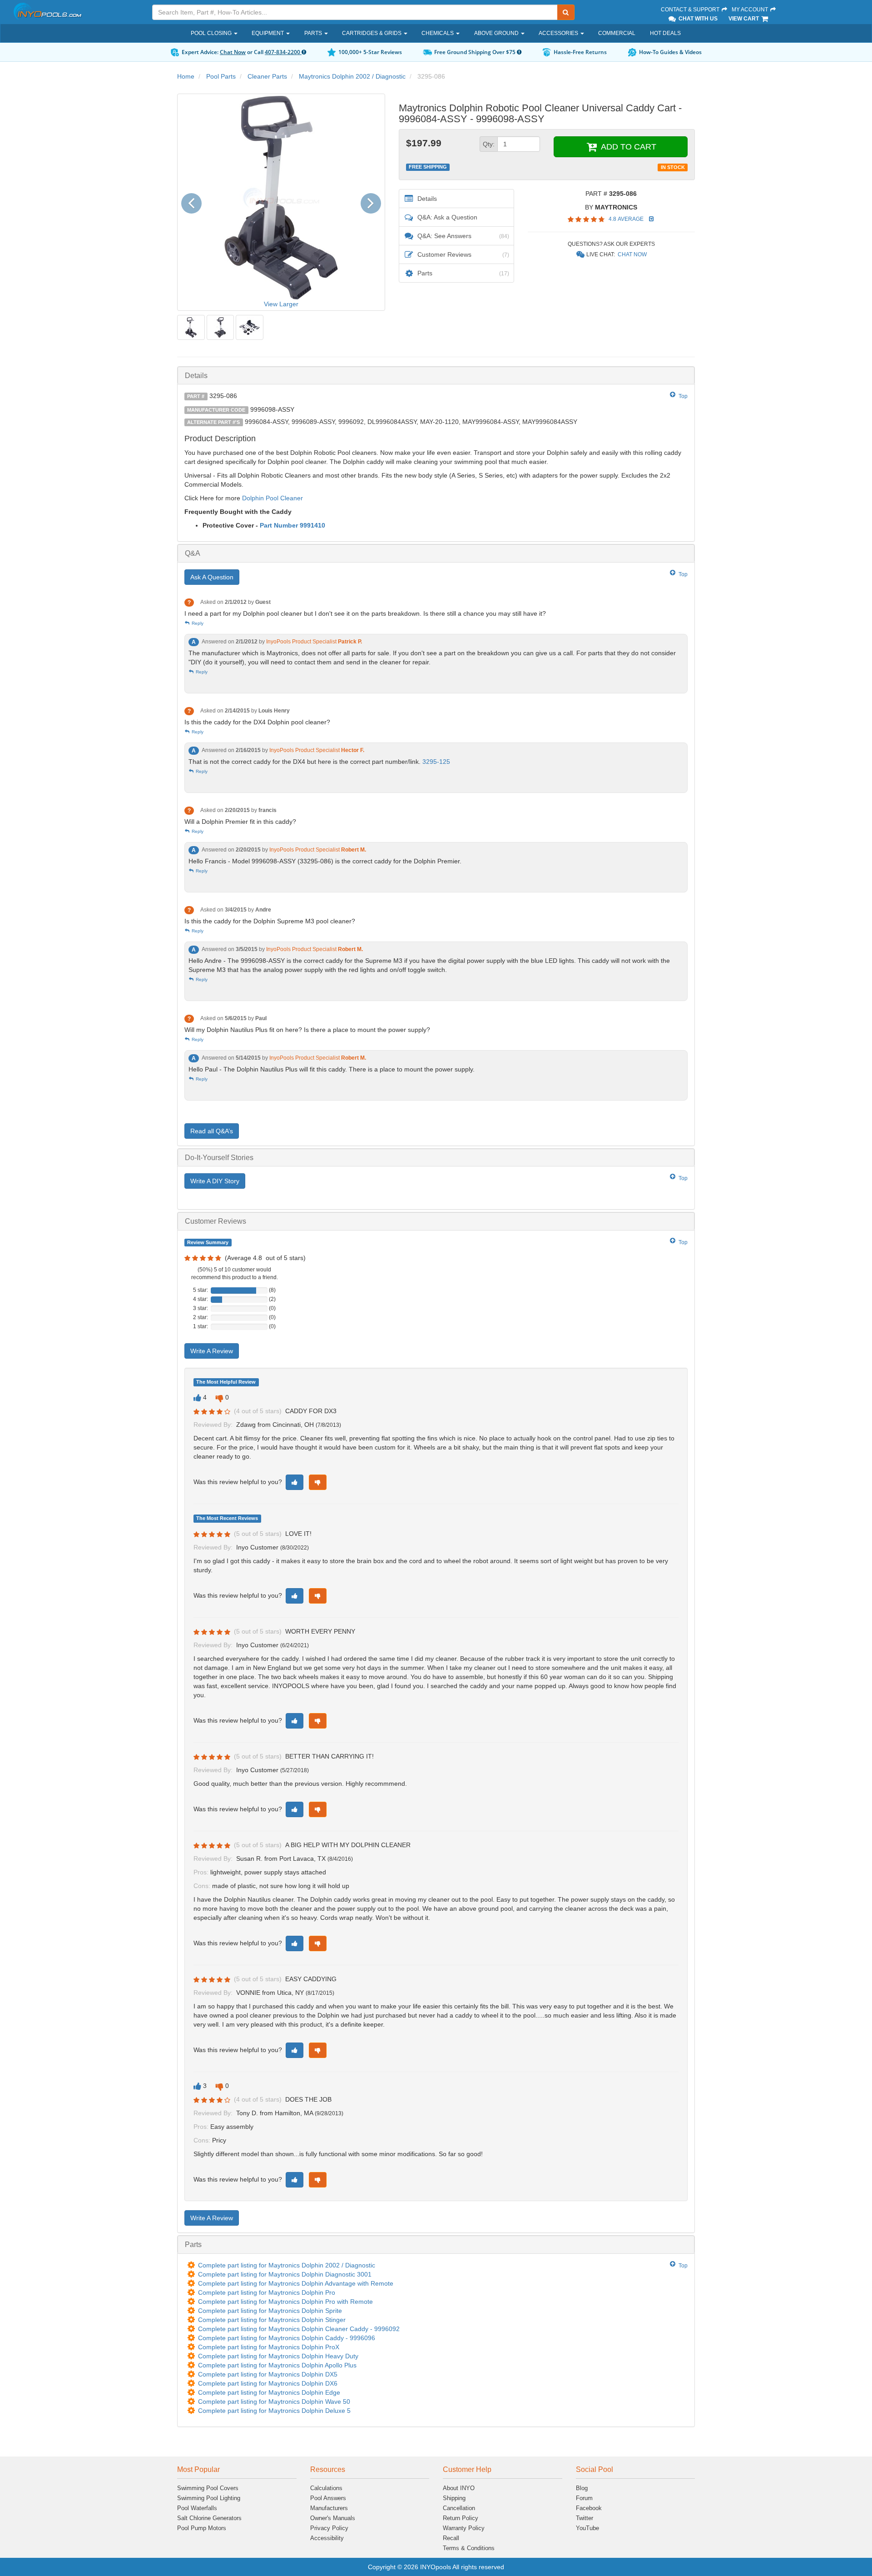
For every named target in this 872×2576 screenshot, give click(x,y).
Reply (197, 623)
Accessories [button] (559, 33)
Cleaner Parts (267, 76)
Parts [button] (314, 33)
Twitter (585, 2518)
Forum (584, 2498)
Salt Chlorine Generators (209, 2518)
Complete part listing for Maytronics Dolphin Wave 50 (274, 2402)
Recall (451, 2538)
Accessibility (327, 2538)
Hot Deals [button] (665, 33)
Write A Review (212, 1351)
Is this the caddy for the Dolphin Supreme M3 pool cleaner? (270, 921)
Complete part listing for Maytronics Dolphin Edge (269, 2392)
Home (186, 76)
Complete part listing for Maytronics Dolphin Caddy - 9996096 (287, 2338)
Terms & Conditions (469, 2548)
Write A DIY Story (215, 1181)
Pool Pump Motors (202, 2528)
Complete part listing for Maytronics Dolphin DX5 (268, 2374)
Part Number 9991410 (292, 525)
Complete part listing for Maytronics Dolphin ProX (269, 2347)
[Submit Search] (566, 12)
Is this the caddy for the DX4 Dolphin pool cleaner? (257, 722)
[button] (195, 202)
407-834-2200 (283, 52)
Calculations (326, 2488)
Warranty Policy (464, 2528)
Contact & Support (691, 10)
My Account (751, 10)
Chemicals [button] (438, 33)
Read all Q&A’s (212, 1131)
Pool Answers (328, 2498)
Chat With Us (697, 19)
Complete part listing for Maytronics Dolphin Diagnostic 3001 (285, 2274)
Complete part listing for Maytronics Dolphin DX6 (268, 2383)
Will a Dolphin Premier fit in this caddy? (240, 822)
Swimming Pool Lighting (209, 2498)
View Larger (281, 304)
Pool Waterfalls (197, 2508)
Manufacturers (329, 2508)
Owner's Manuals (333, 2518)
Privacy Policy (329, 2528)
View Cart (744, 19)
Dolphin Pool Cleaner (272, 498)
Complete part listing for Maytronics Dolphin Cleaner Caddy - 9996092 (299, 2329)
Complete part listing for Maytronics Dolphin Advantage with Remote (296, 2283)
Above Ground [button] (497, 33)
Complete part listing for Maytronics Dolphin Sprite (270, 2311)
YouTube (587, 2528)
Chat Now (233, 52)
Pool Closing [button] (212, 33)
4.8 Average (627, 219)
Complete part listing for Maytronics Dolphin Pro (267, 2292)
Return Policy (461, 2518)
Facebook (589, 2508)
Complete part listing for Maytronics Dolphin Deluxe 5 (274, 2411)
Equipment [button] (268, 33)
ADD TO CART (627, 147)
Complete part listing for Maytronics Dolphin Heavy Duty (278, 2356)
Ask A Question (212, 577)
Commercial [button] (617, 33)
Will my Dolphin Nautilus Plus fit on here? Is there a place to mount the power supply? (307, 1030)
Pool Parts (221, 76)
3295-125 (436, 762)
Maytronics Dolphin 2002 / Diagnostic (352, 76)
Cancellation (459, 2508)
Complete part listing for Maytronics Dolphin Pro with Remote (285, 2302)
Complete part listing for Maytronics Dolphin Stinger (272, 2320)
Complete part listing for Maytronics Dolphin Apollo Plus (277, 2365)
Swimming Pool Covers (208, 2488)
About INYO (459, 2488)
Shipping (454, 2498)
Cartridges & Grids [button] (372, 33)
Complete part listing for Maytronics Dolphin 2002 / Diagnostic (287, 2265)
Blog (582, 2488)
